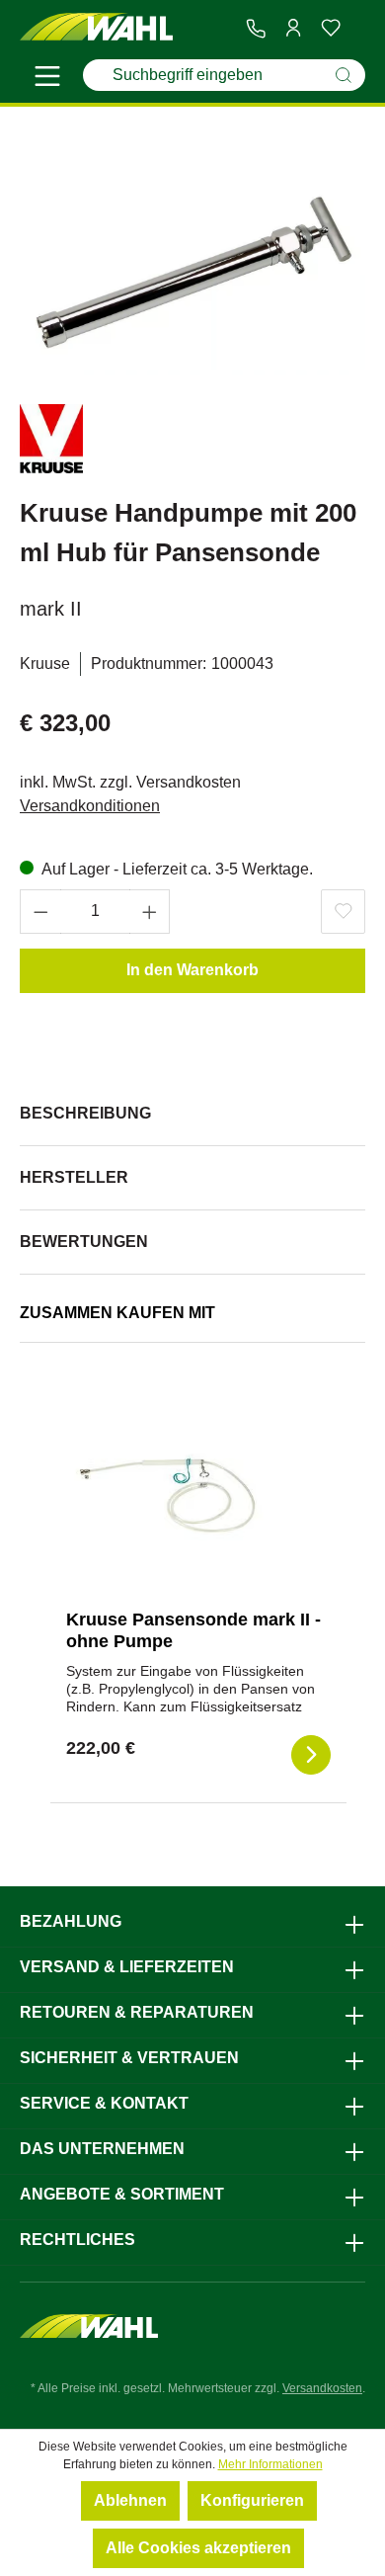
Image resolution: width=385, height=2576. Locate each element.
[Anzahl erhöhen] (150, 912)
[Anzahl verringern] (40, 912)
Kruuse (45, 664)
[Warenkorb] (357, 29)
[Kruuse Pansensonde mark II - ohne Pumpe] (165, 1495)
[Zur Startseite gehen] (96, 27)
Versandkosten (322, 2388)
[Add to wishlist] (343, 912)
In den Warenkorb (192, 970)
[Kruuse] (51, 442)
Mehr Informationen (270, 2464)
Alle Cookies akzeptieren (198, 2548)
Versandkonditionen (90, 806)
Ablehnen (130, 2500)
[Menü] (47, 79)
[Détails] (311, 1755)
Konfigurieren (252, 2500)
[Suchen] (344, 75)
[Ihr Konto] (293, 28)
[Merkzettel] (331, 28)
